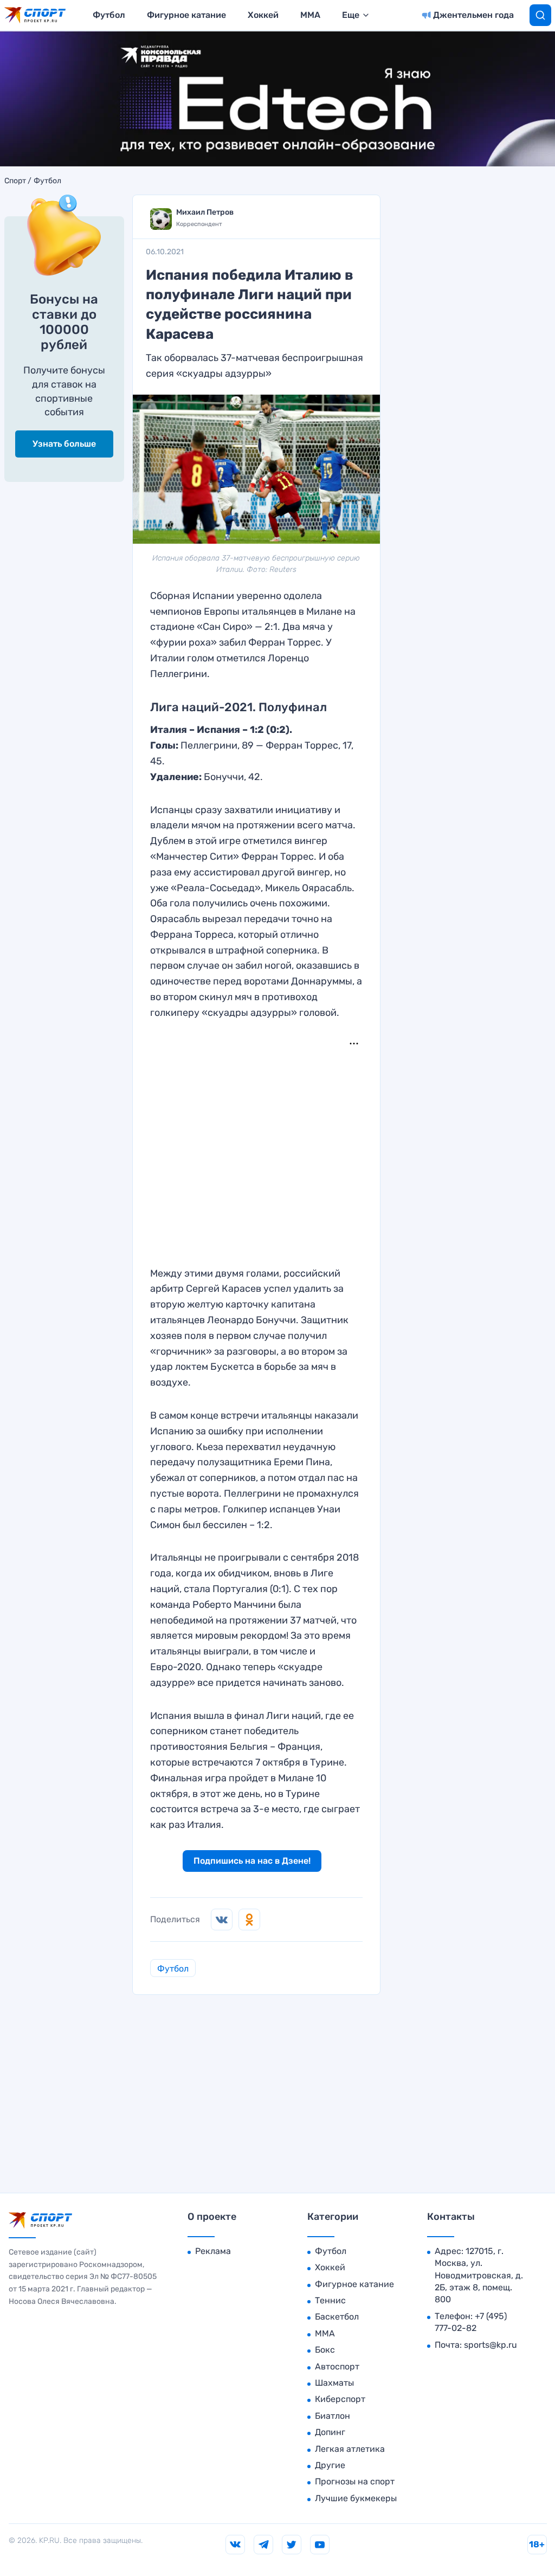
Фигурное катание (186, 15)
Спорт (15, 181)
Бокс (325, 2350)
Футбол (109, 15)
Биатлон (333, 2416)
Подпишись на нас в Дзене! (252, 1861)
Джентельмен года (473, 15)
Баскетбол (337, 2317)
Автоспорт (337, 2366)
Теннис (330, 2300)
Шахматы (334, 2383)
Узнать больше (64, 444)
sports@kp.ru (491, 2345)
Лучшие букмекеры (356, 2498)
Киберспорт (340, 2399)
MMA (310, 15)
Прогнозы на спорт (355, 2481)
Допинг (330, 2432)
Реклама (213, 2251)
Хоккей (263, 15)
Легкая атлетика (350, 2449)
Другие (330, 2465)
